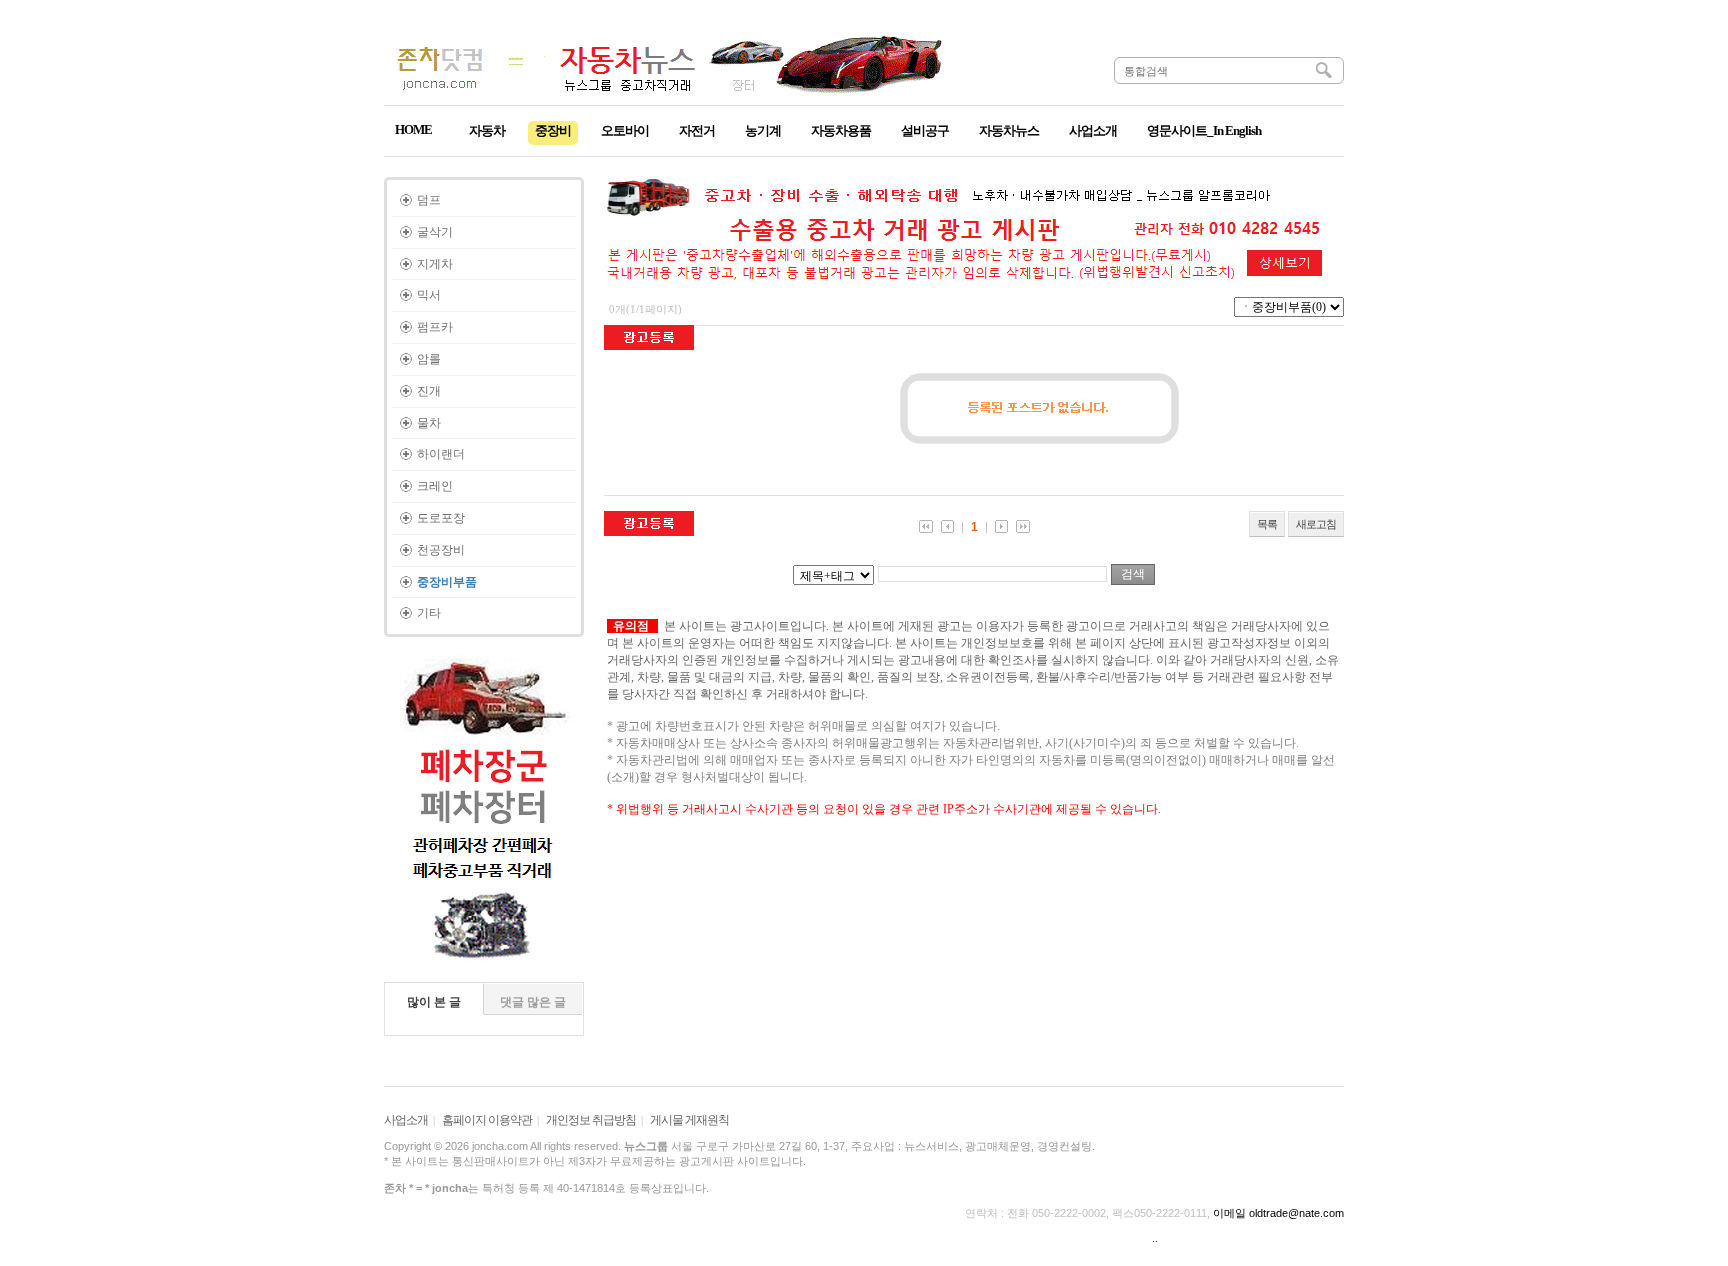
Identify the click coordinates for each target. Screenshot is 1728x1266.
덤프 (429, 200)
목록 (1267, 524)
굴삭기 (435, 232)
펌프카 (435, 327)
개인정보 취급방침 (591, 1120)
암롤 (429, 359)
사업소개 (406, 1120)
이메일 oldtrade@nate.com (1278, 1213)
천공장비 (441, 550)
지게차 (435, 264)
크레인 (435, 486)
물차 (429, 423)
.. (1155, 1238)
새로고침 (1316, 524)
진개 (429, 391)
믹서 (429, 295)
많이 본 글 (434, 1002)
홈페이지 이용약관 (487, 1120)
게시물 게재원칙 (689, 1120)
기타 (429, 613)
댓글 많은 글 (533, 1002)
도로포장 (441, 518)
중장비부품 (447, 582)
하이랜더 (441, 454)
